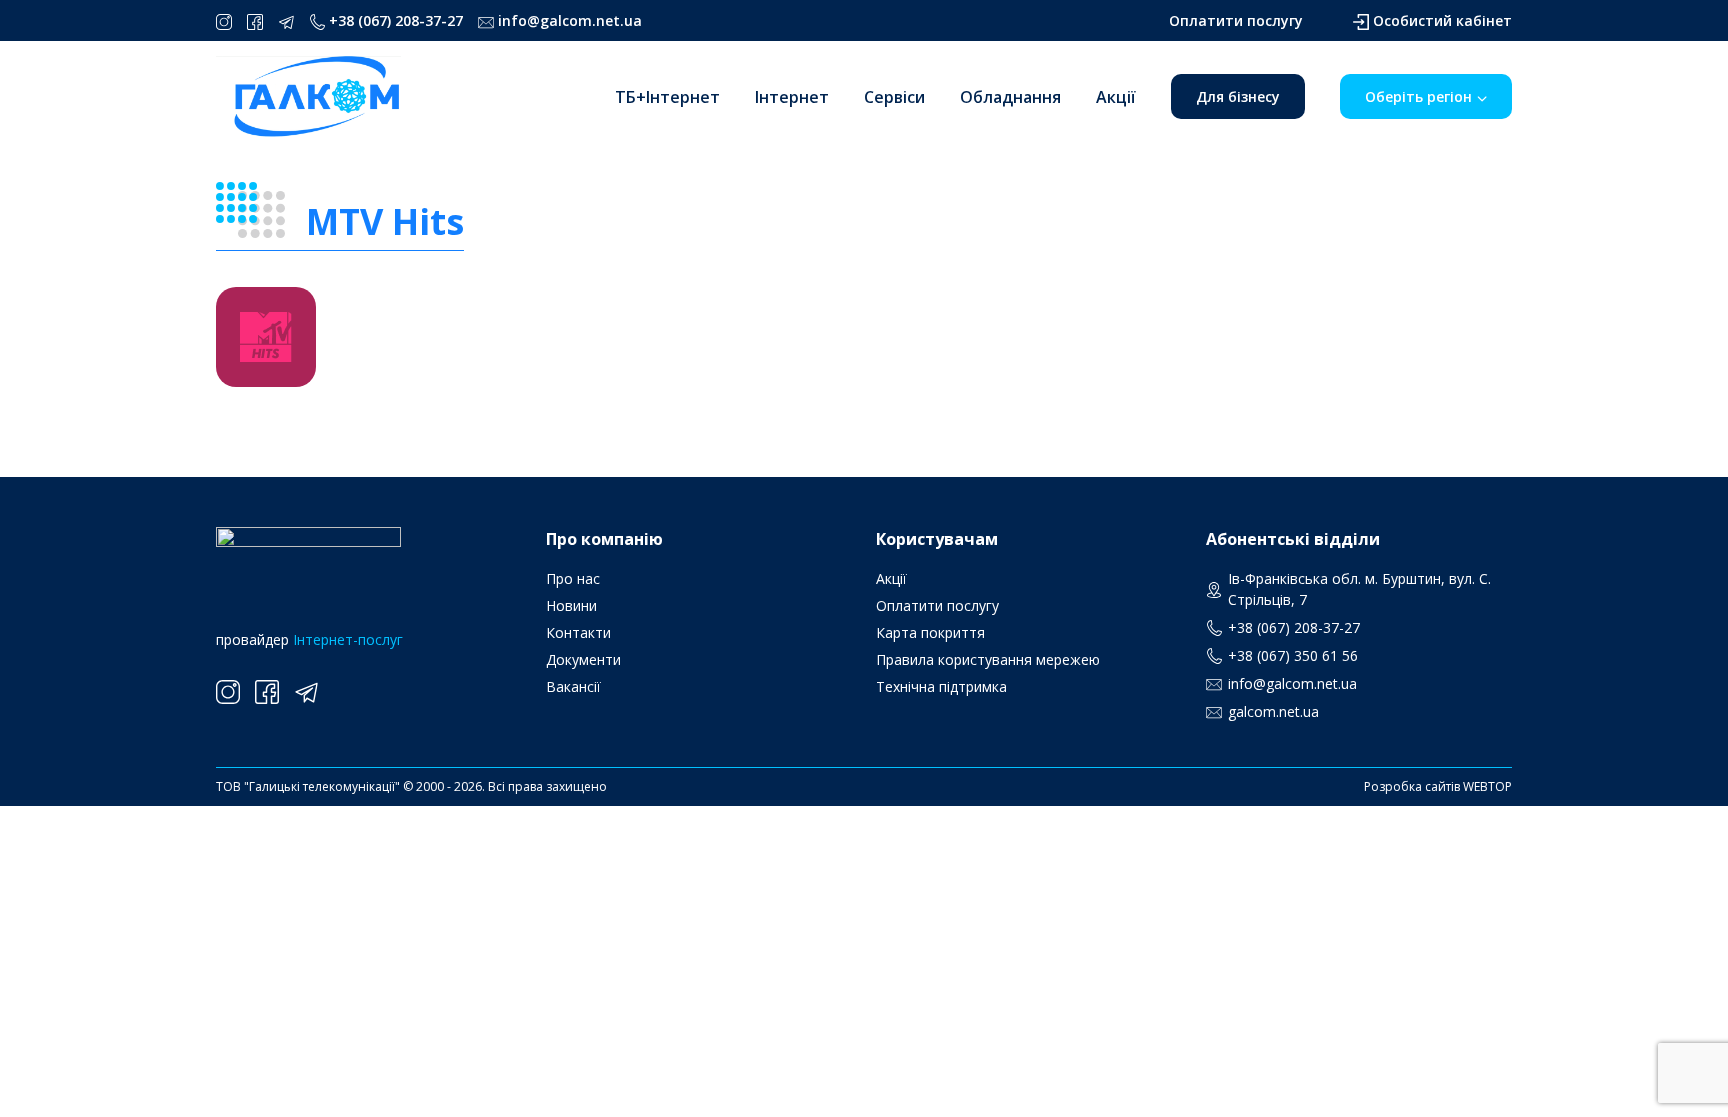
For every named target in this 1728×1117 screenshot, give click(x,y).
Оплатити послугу (1236, 20)
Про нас (573, 578)
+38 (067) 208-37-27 (396, 20)
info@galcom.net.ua (570, 20)
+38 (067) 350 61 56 (1293, 655)
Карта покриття (930, 632)
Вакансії (573, 686)
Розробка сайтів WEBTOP (1438, 786)
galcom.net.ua (1273, 711)
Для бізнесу (1238, 96)
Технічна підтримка (941, 686)
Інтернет (792, 97)
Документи (583, 659)
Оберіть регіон (1418, 96)
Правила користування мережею (988, 659)
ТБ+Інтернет (667, 97)
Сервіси (894, 97)
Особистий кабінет (1442, 20)
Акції (1116, 97)
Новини (571, 605)
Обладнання (1010, 97)
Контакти (578, 632)
